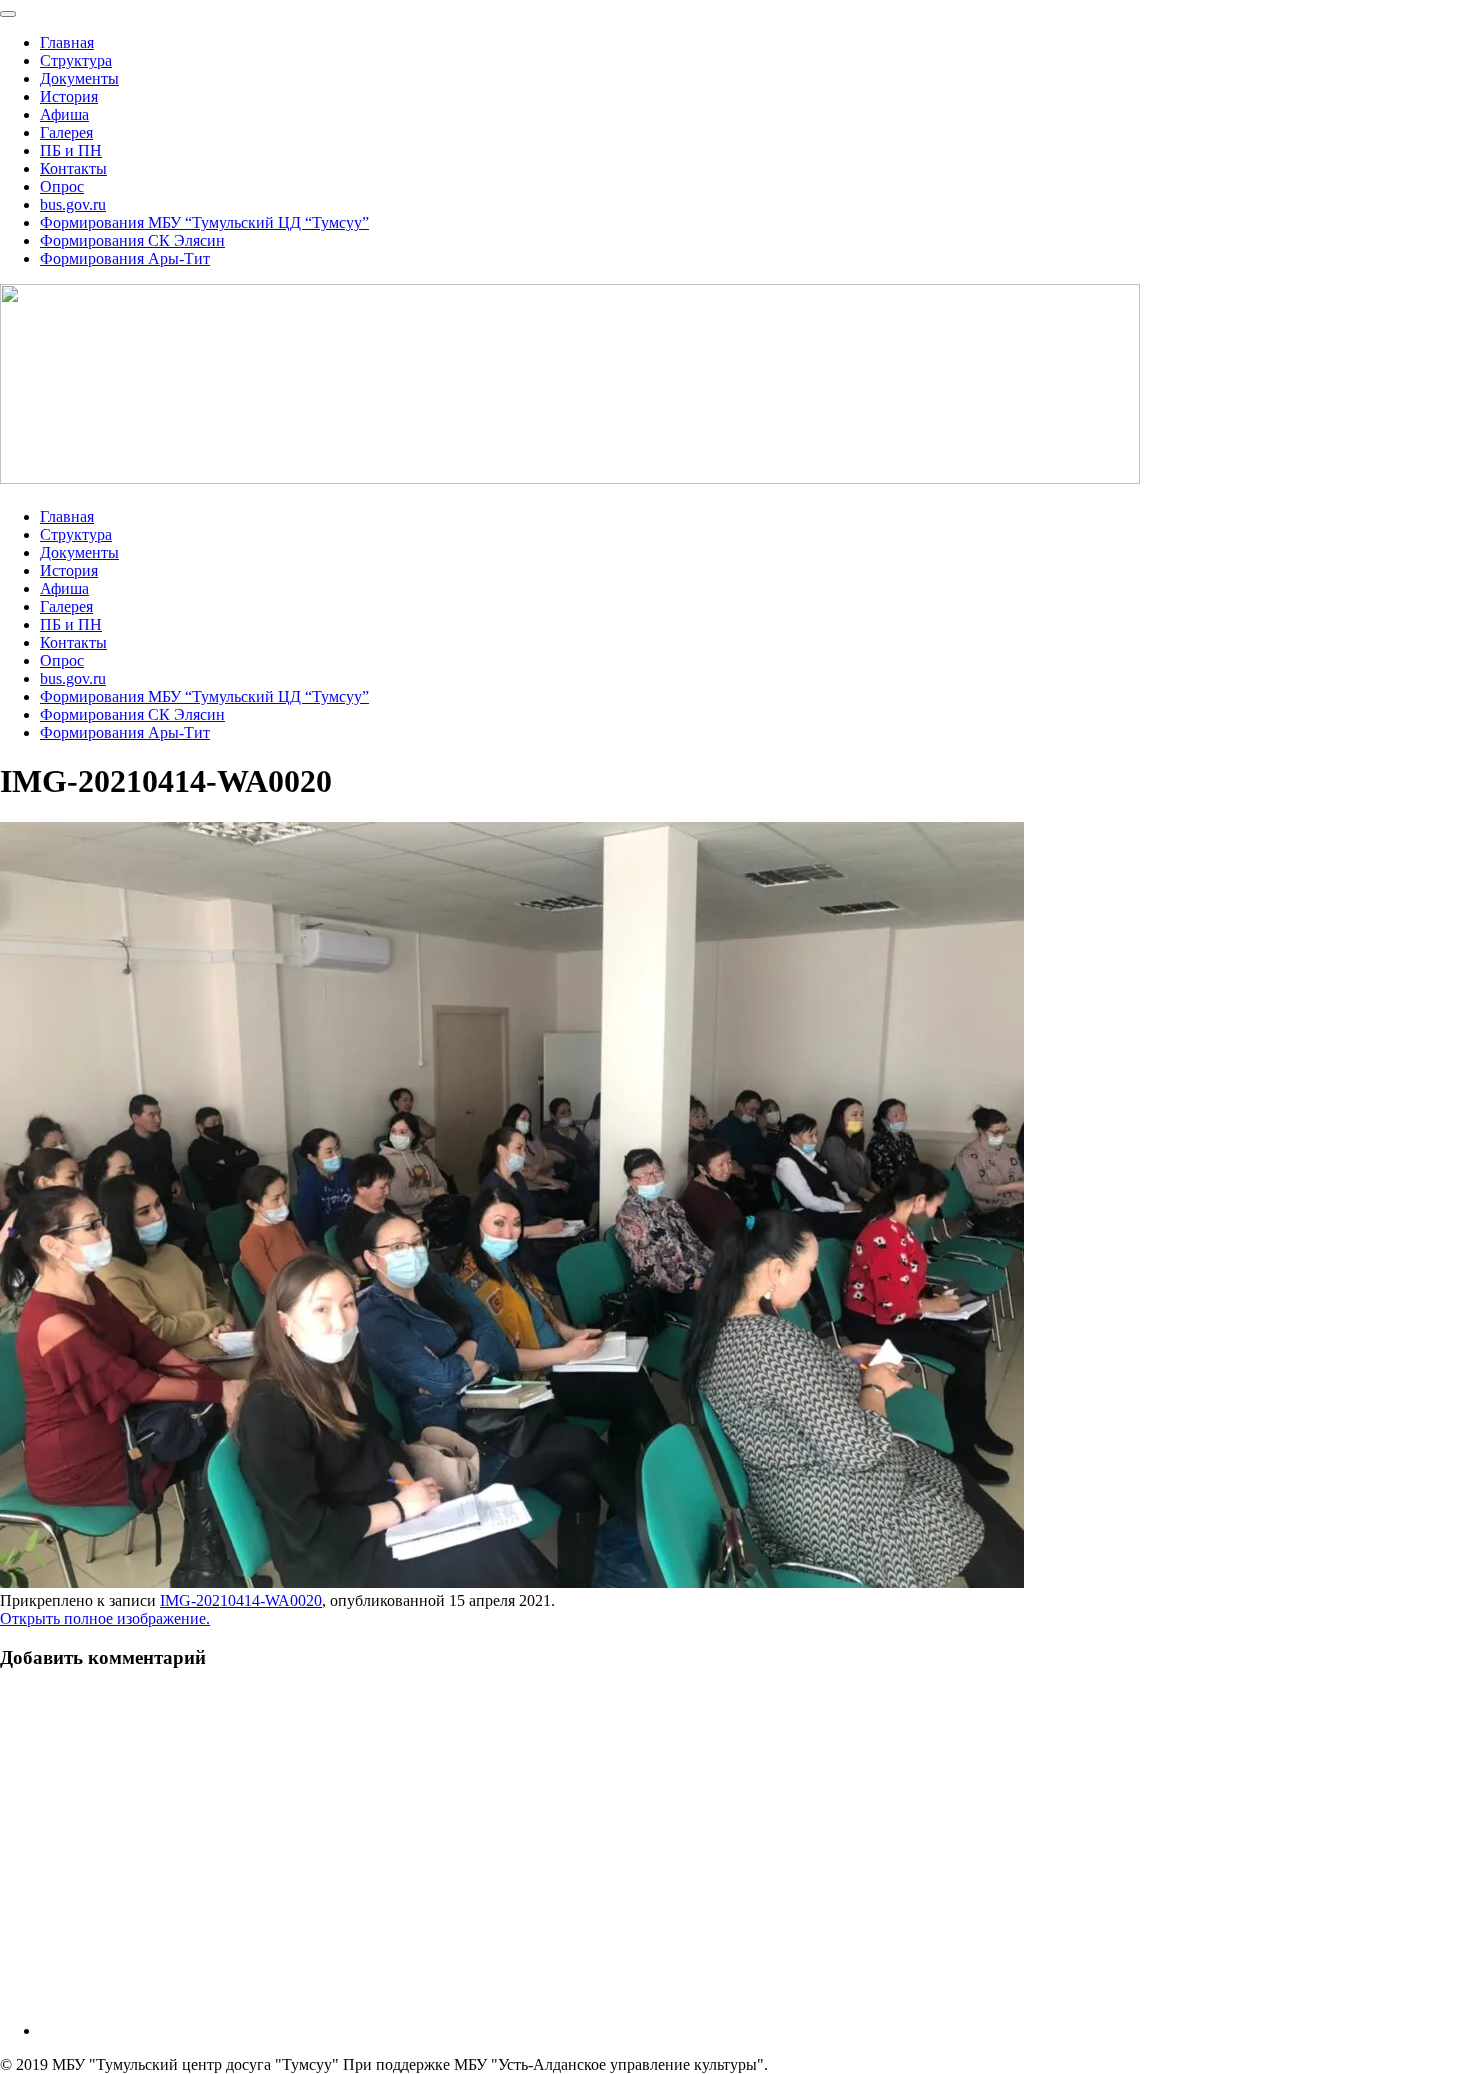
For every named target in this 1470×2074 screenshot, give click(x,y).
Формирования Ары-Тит (125, 258)
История (69, 96)
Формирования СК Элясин (132, 240)
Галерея (66, 132)
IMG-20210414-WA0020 (241, 1600)
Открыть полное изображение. (105, 1618)
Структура (76, 60)
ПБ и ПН (71, 150)
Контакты (73, 168)
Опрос (62, 186)
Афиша (64, 114)
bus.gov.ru (73, 204)
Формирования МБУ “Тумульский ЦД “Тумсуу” (204, 222)
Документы (79, 78)
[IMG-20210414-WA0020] (512, 1582)
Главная (67, 42)
